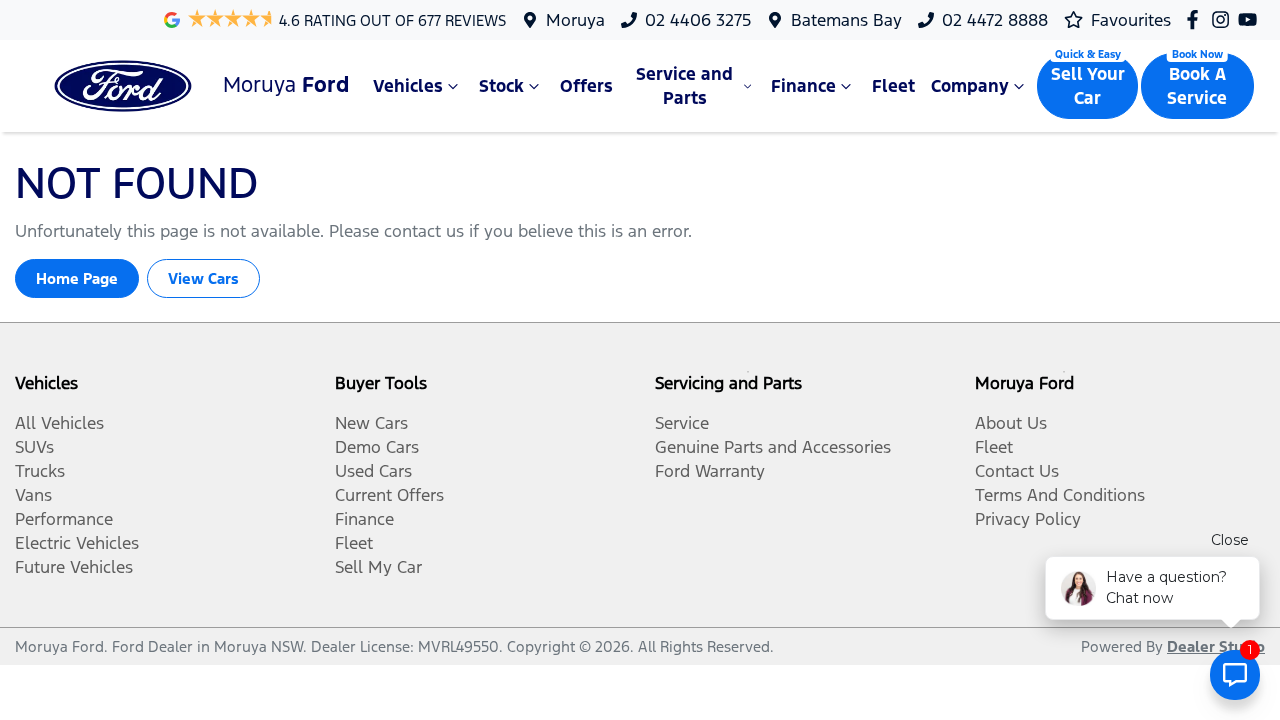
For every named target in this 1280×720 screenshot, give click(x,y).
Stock (501, 86)
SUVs (34, 447)
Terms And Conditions (1060, 495)
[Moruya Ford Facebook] (1196, 19)
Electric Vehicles (77, 543)
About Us (1011, 423)
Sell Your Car (1088, 86)
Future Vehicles (74, 567)
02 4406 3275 (698, 20)
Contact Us (1017, 471)
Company (970, 86)
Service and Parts (684, 86)
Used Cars (373, 471)
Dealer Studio (1216, 646)
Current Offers (389, 495)
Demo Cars (377, 447)
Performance (64, 519)
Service (682, 423)
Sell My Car (378, 567)
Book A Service (1197, 86)
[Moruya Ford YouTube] (1251, 19)
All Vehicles (59, 423)
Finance (803, 86)
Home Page (77, 278)
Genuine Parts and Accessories (773, 447)
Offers (586, 86)
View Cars (203, 278)
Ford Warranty (710, 471)
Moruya (575, 20)
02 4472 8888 (995, 20)
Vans (33, 495)
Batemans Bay (846, 20)
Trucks (40, 471)
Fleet (893, 86)
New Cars (371, 423)
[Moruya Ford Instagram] (1224, 19)
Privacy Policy (1028, 519)
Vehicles (408, 86)
